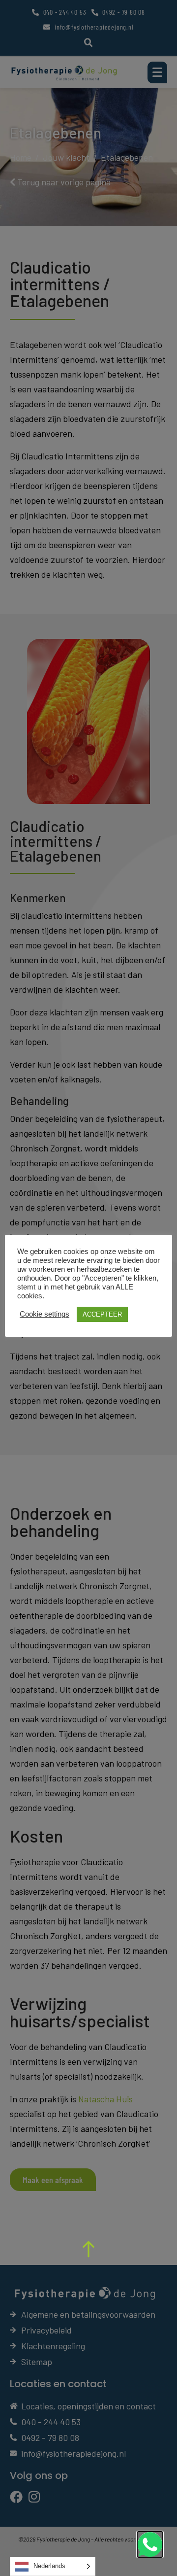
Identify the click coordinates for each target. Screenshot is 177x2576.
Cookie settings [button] (44, 1314)
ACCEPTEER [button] (102, 1314)
